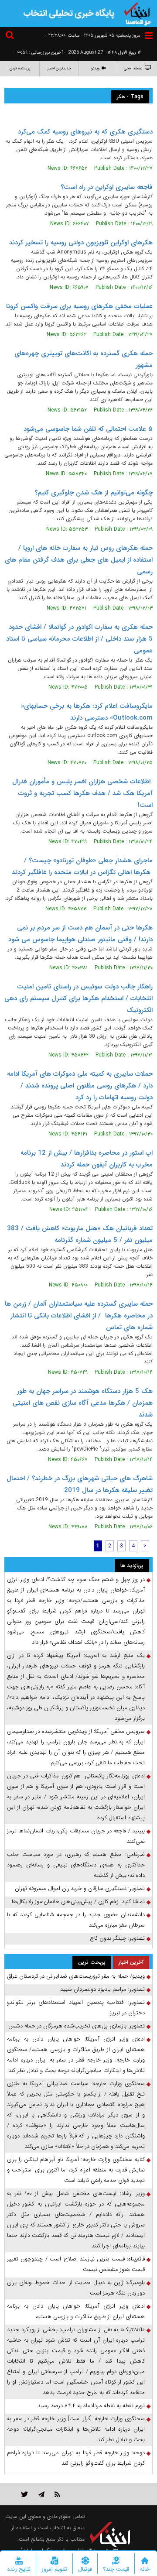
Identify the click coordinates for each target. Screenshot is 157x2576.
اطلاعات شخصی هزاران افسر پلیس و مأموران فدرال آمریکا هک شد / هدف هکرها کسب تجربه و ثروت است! (82, 793)
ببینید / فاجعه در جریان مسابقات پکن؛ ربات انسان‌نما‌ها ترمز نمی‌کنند (76, 1836)
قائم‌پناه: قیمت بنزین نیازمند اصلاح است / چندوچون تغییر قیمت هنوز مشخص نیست (76, 2264)
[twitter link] (25, 2494)
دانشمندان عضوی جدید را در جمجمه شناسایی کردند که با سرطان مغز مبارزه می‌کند (76, 1920)
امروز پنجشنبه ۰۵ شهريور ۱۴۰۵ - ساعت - (93, 36)
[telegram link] (41, 2494)
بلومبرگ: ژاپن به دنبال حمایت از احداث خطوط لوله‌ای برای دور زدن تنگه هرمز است (76, 2288)
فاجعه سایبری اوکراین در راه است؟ (107, 187)
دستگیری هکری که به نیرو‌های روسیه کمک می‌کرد (85, 132)
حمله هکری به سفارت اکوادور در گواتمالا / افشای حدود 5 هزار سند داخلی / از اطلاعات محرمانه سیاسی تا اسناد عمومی (79, 639)
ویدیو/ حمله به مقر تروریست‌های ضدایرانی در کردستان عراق (76, 1976)
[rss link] (57, 2494)
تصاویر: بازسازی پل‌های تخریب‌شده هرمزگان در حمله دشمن (77, 2026)
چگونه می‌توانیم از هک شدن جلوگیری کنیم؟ (94, 493)
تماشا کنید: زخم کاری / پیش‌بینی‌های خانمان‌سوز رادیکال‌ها (78, 1902)
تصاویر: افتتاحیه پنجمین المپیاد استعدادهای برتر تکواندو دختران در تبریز (76, 2008)
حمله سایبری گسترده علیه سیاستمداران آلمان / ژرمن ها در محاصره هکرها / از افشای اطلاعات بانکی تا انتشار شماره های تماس (79, 1316)
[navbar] (149, 36)
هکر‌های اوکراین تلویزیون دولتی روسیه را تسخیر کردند (81, 243)
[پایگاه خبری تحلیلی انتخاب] (137, 13)
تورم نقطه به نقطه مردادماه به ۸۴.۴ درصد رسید (91, 2406)
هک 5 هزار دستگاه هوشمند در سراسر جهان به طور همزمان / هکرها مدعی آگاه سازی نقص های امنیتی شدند (83, 1403)
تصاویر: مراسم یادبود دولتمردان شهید (102, 1989)
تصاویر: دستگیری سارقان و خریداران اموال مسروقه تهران (80, 1888)
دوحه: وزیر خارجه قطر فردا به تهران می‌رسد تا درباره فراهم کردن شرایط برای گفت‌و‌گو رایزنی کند (76, 2458)
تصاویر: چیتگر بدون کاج (117, 1938)
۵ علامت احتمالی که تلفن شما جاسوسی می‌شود (88, 429)
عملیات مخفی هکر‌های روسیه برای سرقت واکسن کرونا (79, 306)
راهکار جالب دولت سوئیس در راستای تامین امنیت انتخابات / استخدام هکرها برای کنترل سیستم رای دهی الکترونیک (78, 998)
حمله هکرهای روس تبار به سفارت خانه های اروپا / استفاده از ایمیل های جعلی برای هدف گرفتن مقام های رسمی (79, 560)
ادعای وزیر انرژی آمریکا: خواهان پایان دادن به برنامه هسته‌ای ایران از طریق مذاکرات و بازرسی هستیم (76, 2311)
